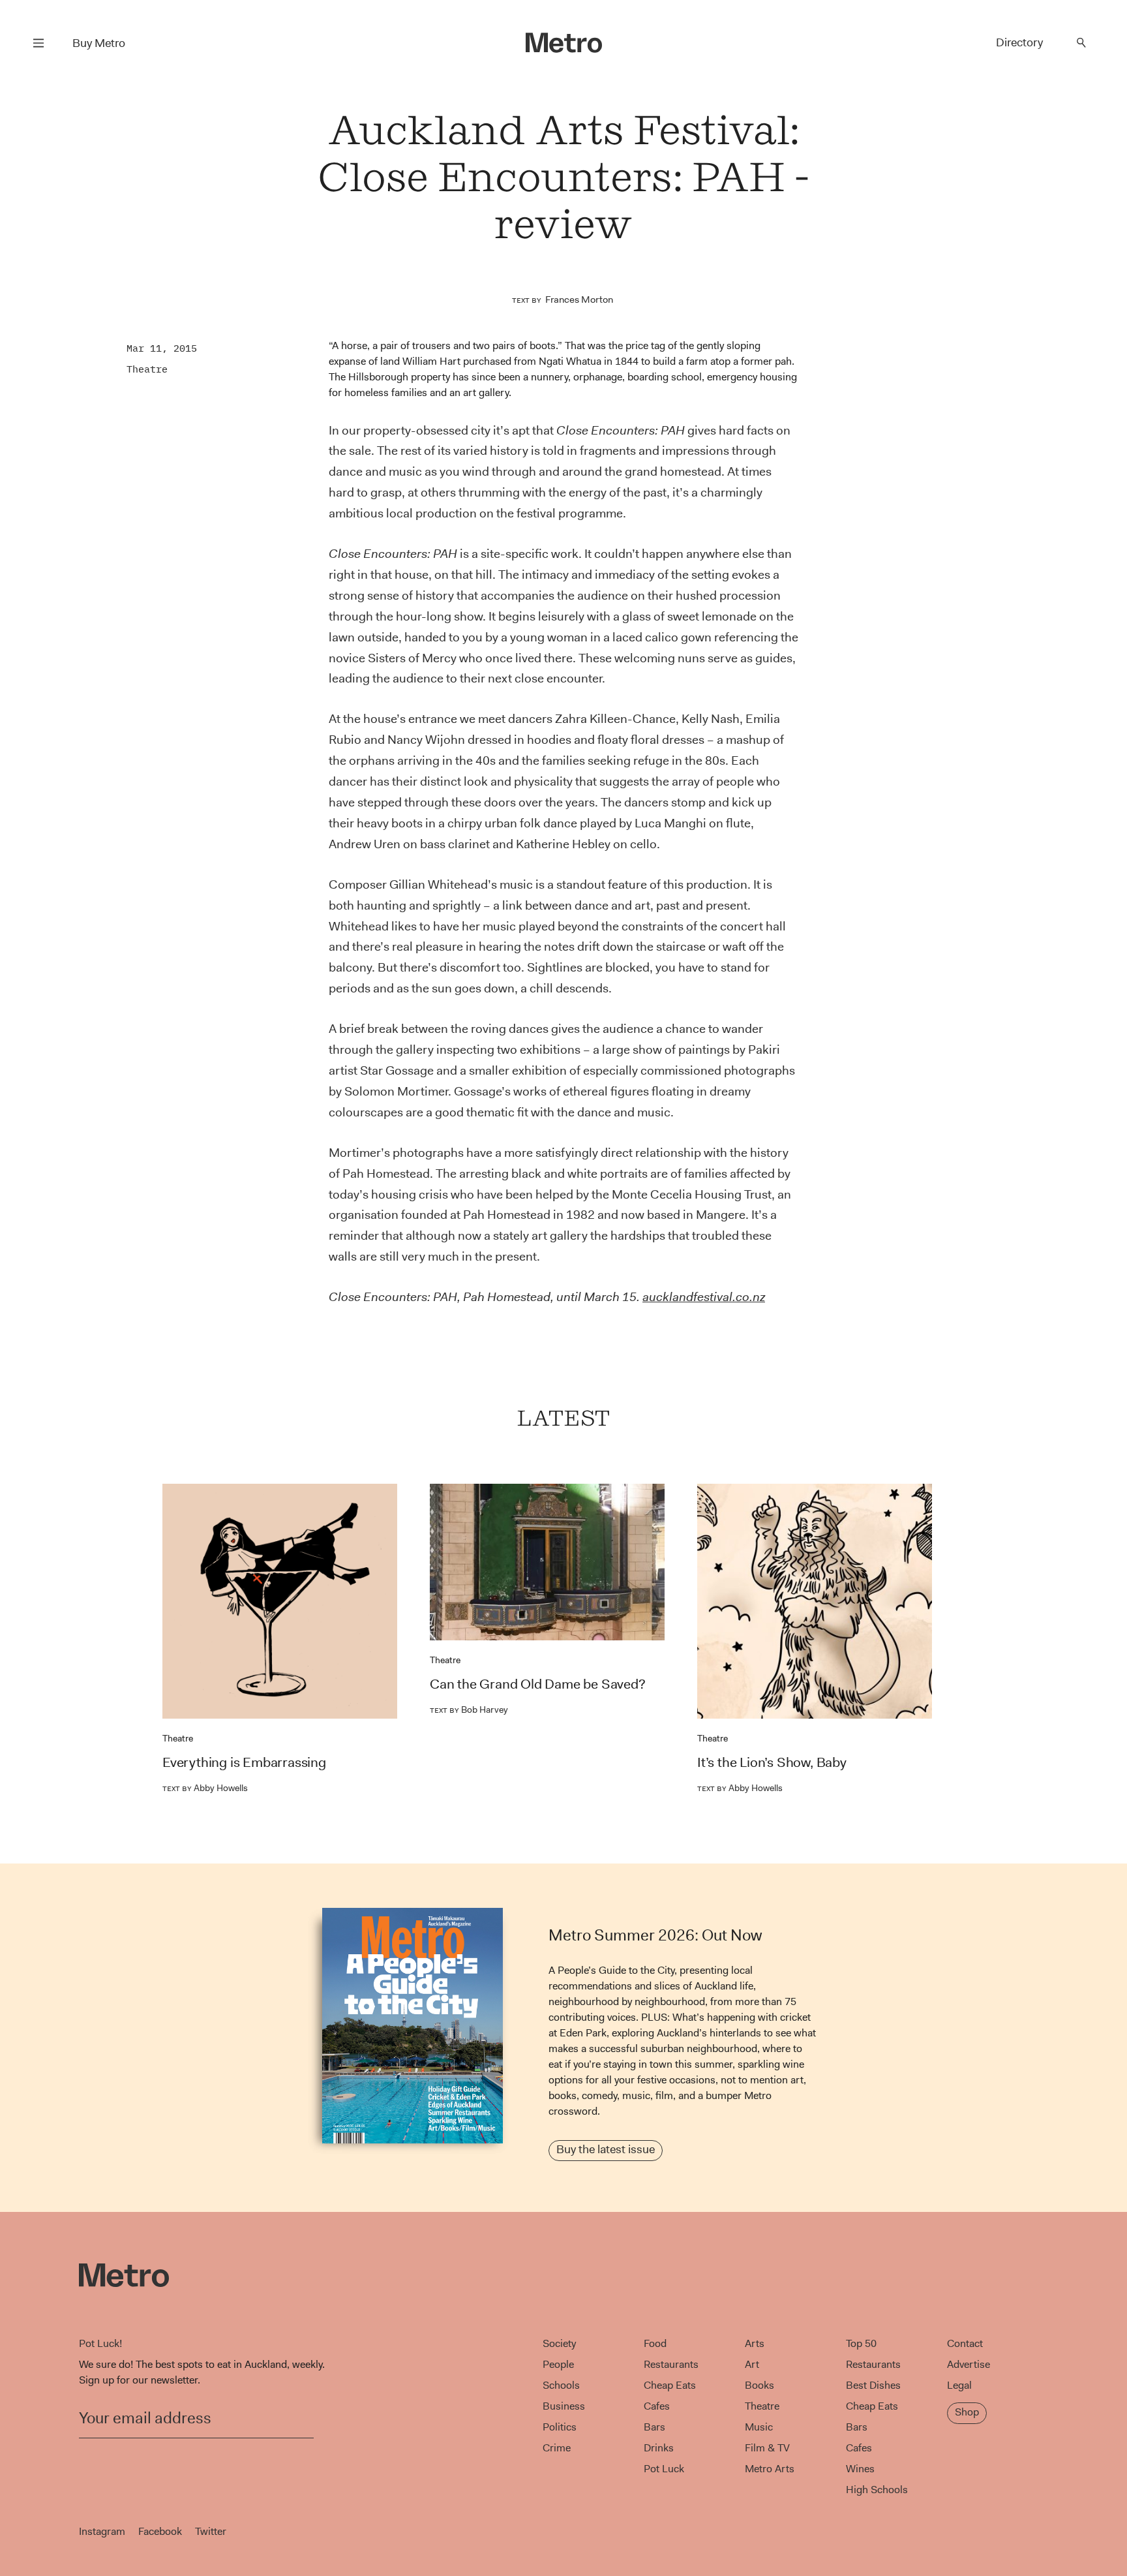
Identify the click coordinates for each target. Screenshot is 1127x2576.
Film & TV (767, 2448)
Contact (965, 2343)
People (558, 2364)
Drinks (659, 2448)
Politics (560, 2427)
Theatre (147, 369)
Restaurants (671, 2364)
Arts (755, 2343)
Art (752, 2364)
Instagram (102, 2531)
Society (559, 2343)
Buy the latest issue (606, 2149)
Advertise (969, 2364)
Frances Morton (579, 299)
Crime (557, 2448)
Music (759, 2427)
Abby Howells (205, 1788)
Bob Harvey (469, 1710)
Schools (561, 2385)
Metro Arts (770, 2469)
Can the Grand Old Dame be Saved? (538, 1684)
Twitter (211, 2531)
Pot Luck (664, 2469)
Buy (99, 43)
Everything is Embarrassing (244, 1762)
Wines (860, 2469)
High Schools (877, 2490)
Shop (967, 2412)
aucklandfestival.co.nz (704, 1297)
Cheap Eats (670, 2385)
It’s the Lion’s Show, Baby (772, 1762)
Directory (1019, 42)
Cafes (657, 2406)
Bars (654, 2427)
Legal (959, 2385)
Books (759, 2385)
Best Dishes (873, 2385)
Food (655, 2343)
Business (564, 2406)
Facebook (160, 2531)
